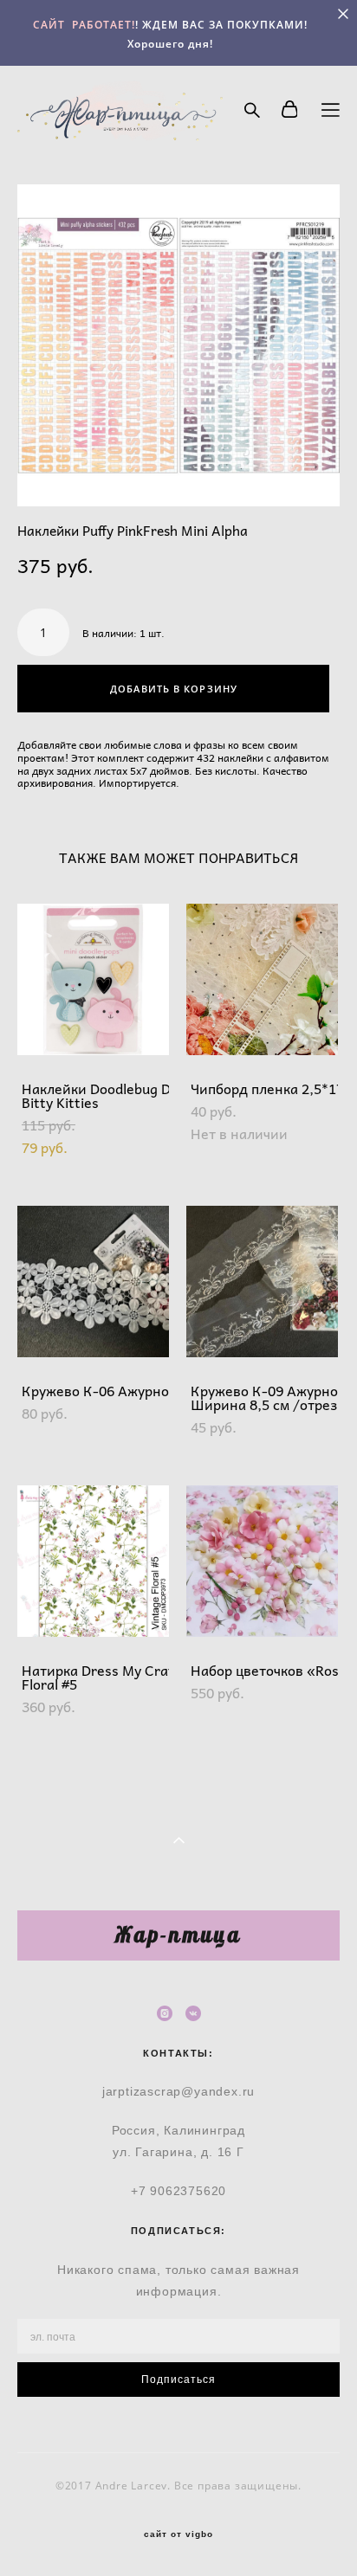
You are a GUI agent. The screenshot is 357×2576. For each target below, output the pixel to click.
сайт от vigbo (178, 2534)
